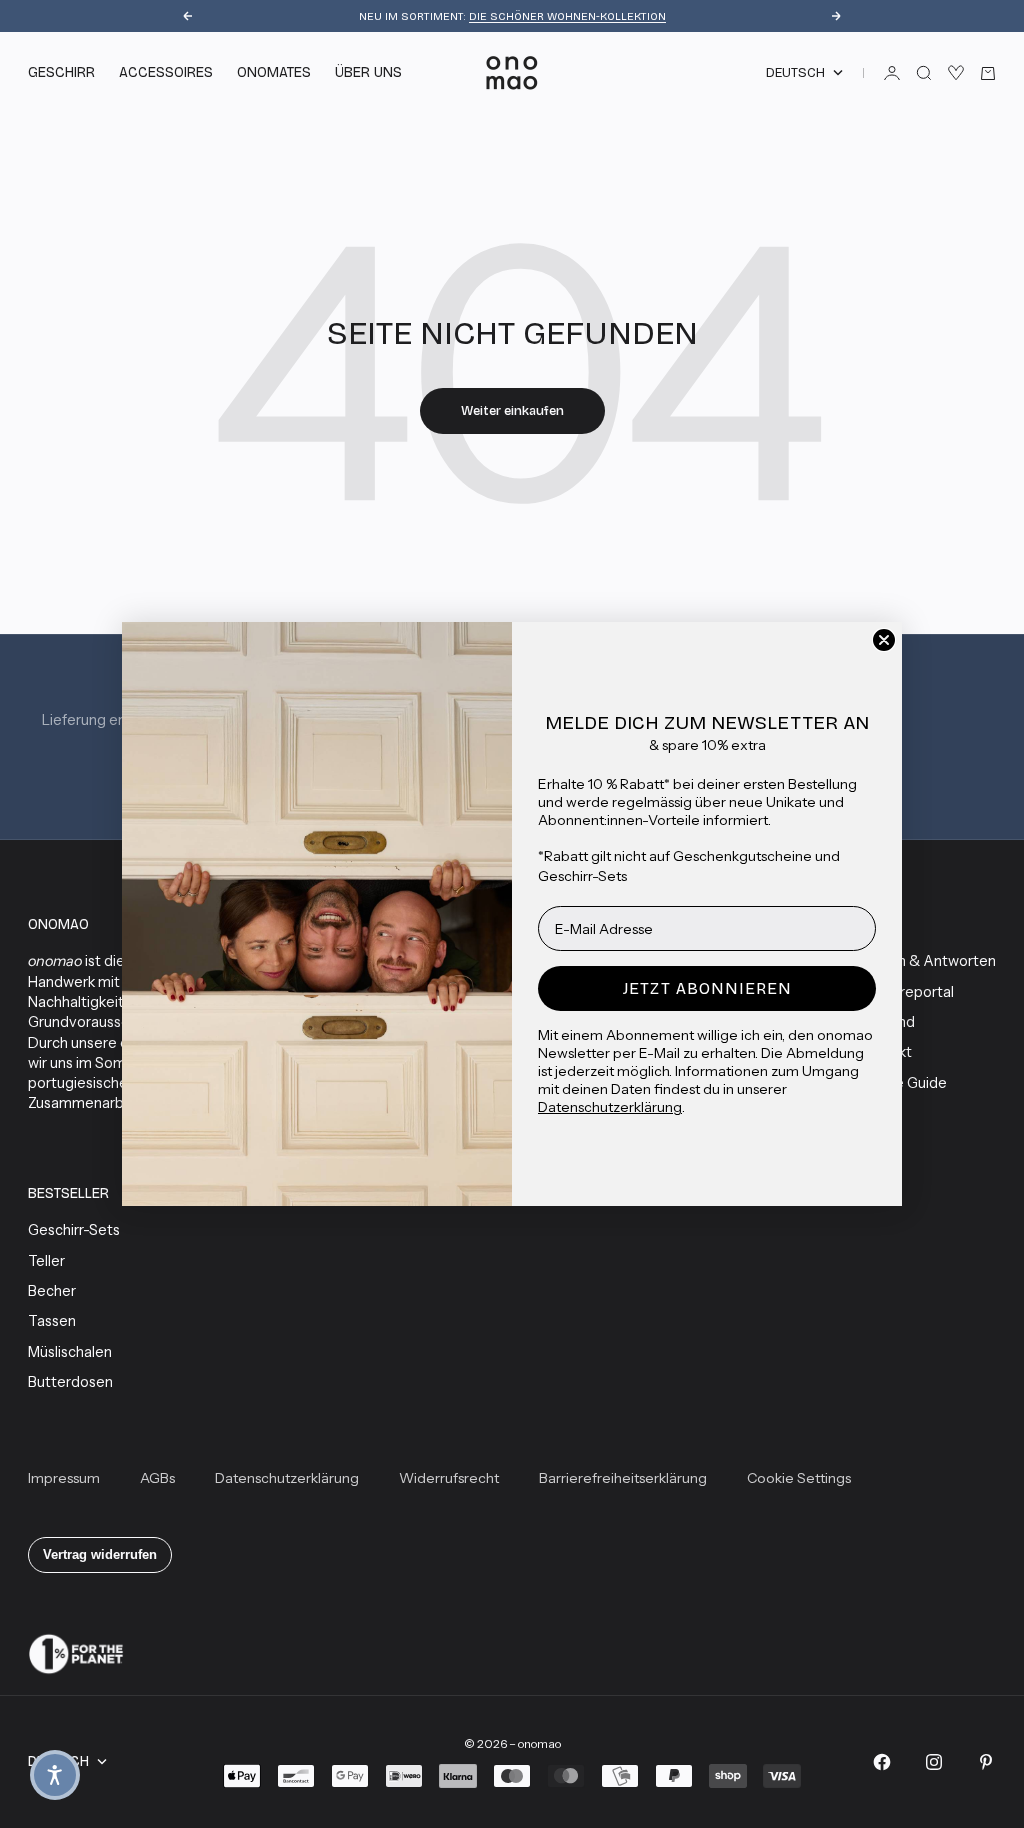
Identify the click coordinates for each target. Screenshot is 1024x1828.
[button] (55, 1775)
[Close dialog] (884, 640)
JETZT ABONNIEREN (707, 988)
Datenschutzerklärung (610, 1107)
